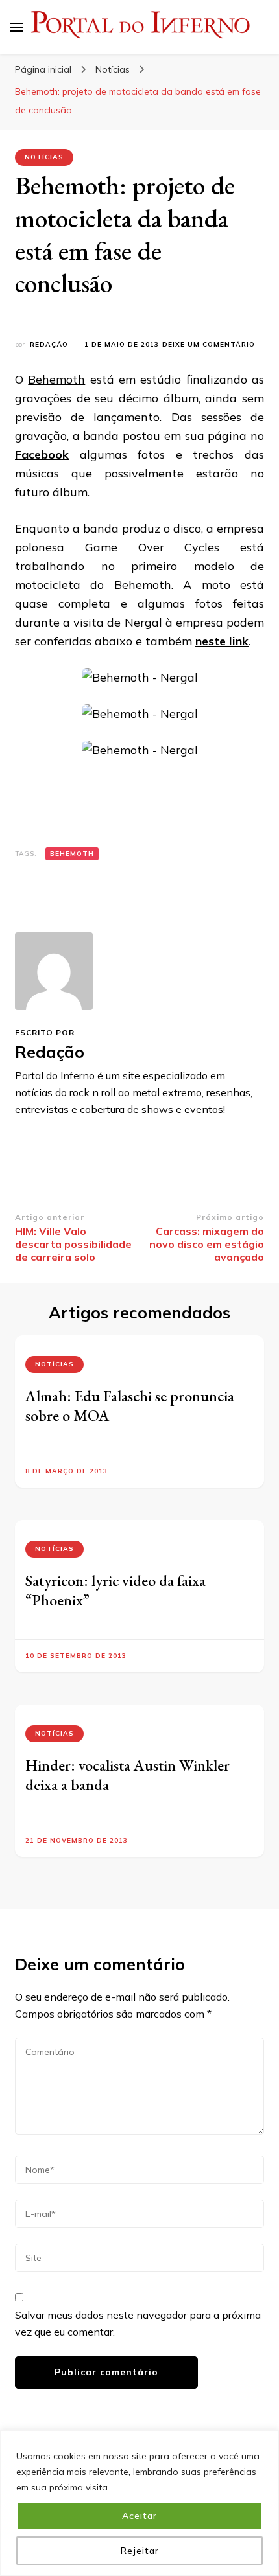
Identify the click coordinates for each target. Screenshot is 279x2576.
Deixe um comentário (209, 345)
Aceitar (139, 2516)
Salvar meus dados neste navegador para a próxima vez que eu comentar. (138, 2323)
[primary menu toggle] (16, 27)
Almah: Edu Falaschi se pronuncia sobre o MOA (130, 1406)
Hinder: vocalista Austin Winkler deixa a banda (127, 1775)
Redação (49, 344)
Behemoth (56, 379)
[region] (139, 2503)
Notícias (44, 157)
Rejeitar (140, 2551)
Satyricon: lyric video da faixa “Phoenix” (115, 1590)
